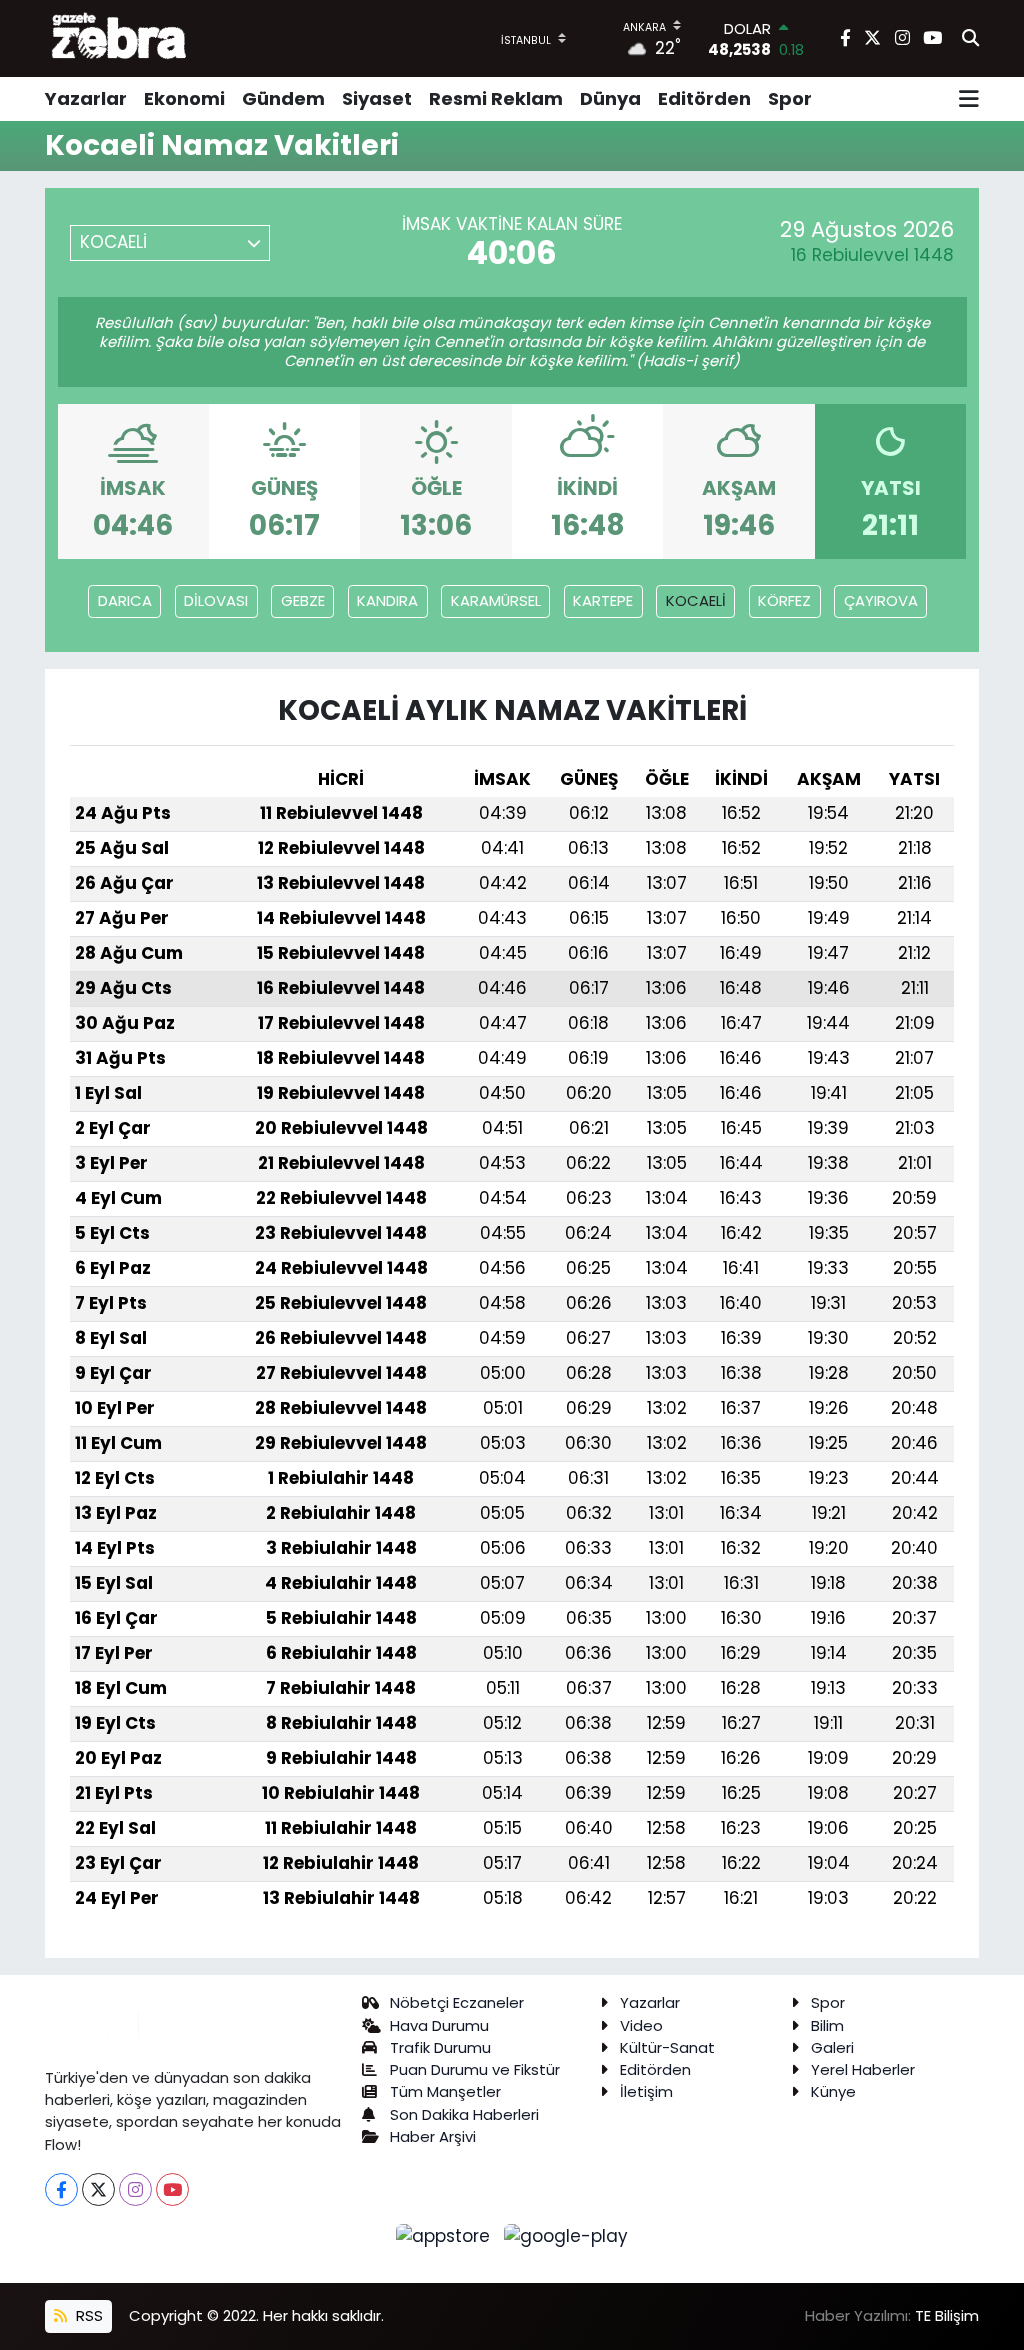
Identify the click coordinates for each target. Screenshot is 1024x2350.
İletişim (646, 2091)
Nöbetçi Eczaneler (457, 2002)
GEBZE (303, 600)
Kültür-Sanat (667, 2047)
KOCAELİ (696, 600)
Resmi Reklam (496, 98)
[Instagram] (135, 2189)
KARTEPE (603, 600)
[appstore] (446, 2235)
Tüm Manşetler (445, 2091)
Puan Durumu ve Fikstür (475, 2069)
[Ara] (970, 39)
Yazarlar (86, 98)
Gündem (283, 98)
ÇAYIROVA (881, 600)
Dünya (610, 98)
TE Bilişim (947, 2315)
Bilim (827, 2025)
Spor (790, 98)
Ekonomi (184, 98)
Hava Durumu (439, 2025)
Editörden (704, 98)
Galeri (832, 2047)
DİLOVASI (216, 600)
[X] (98, 2189)
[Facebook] (61, 2189)
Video (641, 2025)
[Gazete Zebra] (120, 38)
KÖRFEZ (784, 600)
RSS (87, 2315)
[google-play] (566, 2235)
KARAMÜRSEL (496, 600)
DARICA (125, 600)
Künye (833, 2091)
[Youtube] (172, 2189)
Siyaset (377, 98)
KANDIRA (387, 600)
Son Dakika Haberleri (464, 2114)
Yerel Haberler (863, 2069)
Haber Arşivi (433, 2136)
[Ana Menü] (969, 99)
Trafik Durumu (440, 2047)
